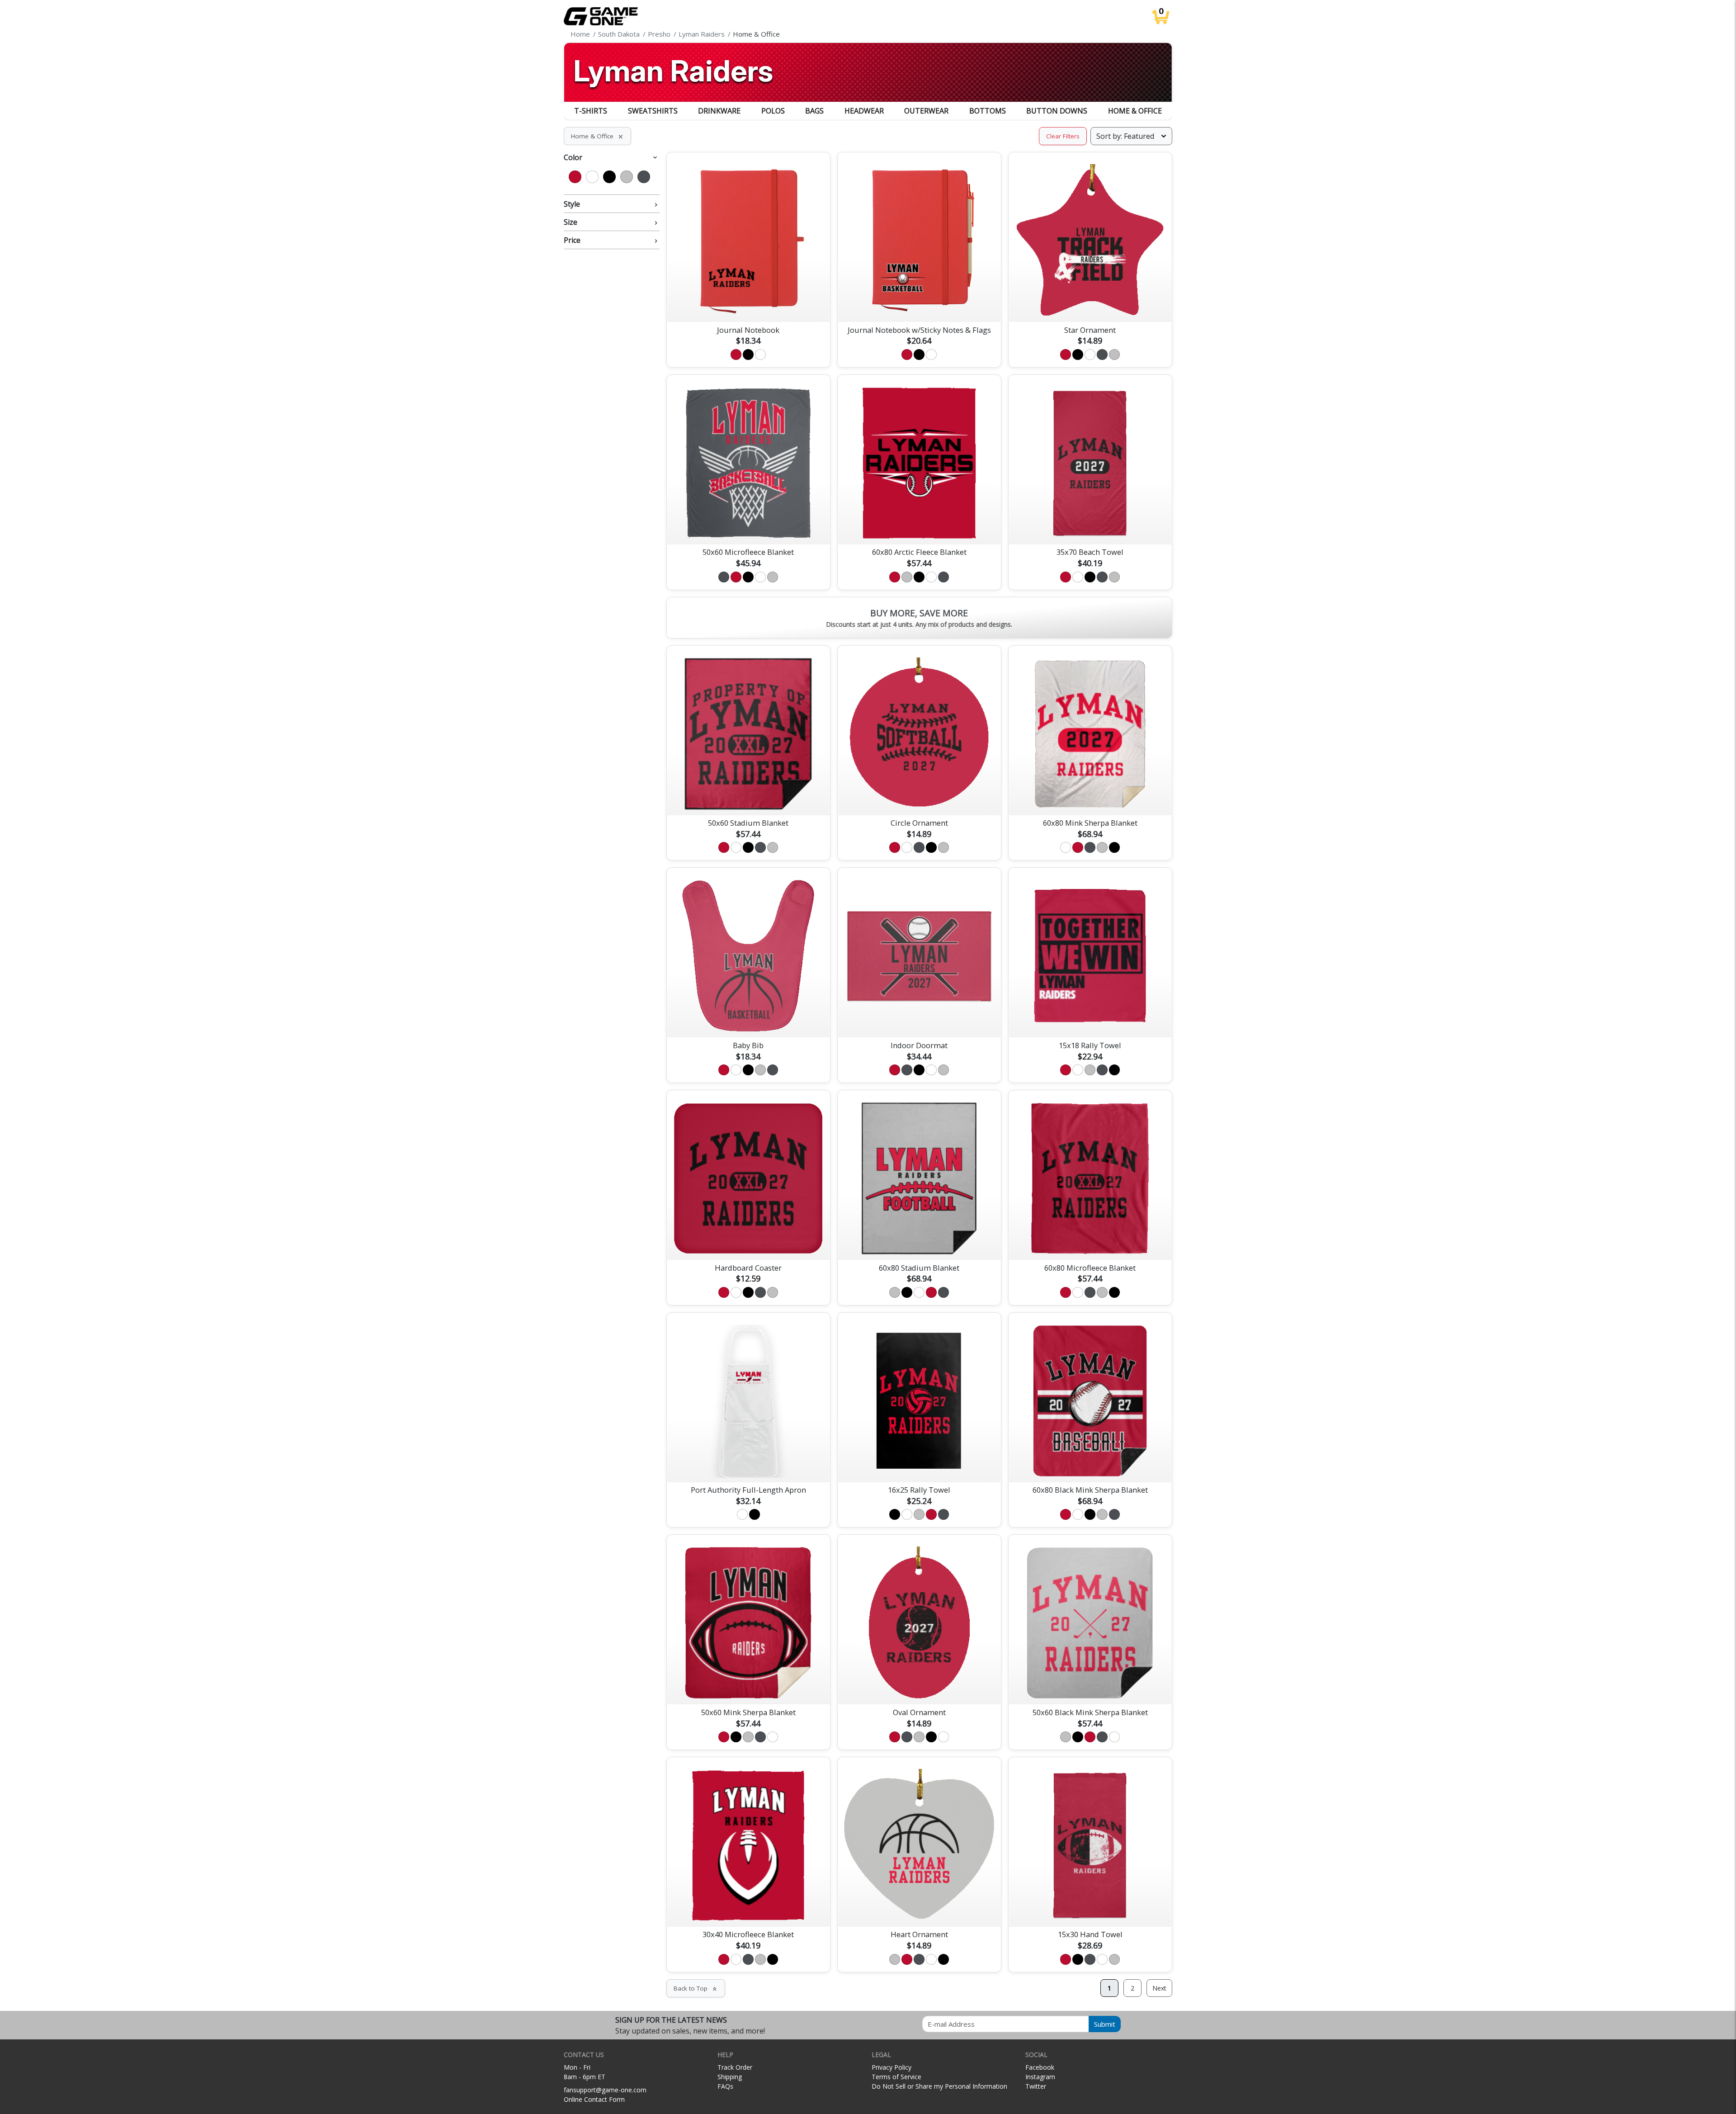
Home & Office (1135, 111)
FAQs (725, 2086)
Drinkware (719, 111)
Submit (1105, 2024)
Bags (814, 111)
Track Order (735, 2067)
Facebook (1040, 2067)
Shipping (730, 2077)
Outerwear (926, 111)
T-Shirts (591, 111)
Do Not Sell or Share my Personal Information (939, 2086)
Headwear (864, 111)
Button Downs (1057, 111)
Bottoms (988, 111)
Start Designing (748, 304)
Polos (773, 111)
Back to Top (696, 1988)
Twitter (1036, 2086)
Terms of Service (896, 2077)
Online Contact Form (594, 2099)
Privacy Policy (892, 2067)
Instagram (1040, 2077)
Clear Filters (1063, 136)
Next (1159, 1988)
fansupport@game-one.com (605, 2090)
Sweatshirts (653, 111)
